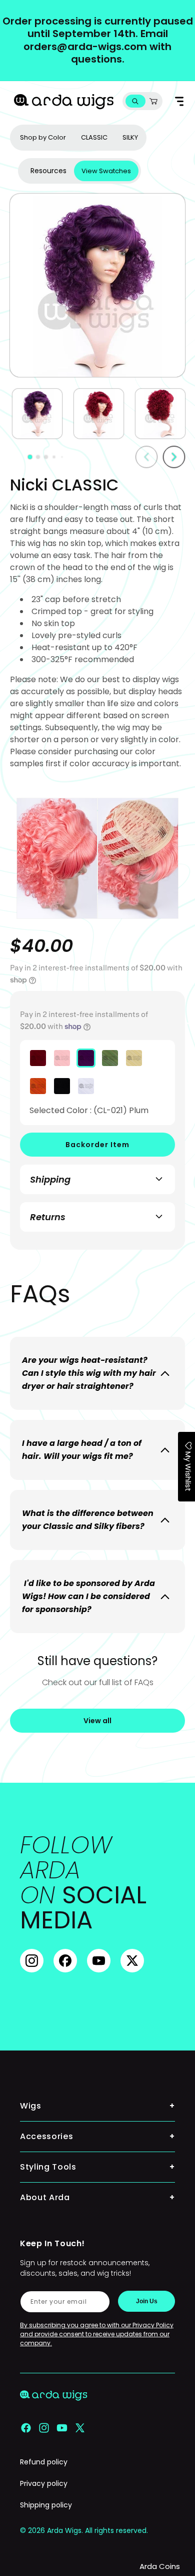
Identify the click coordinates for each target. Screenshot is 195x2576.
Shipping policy (46, 2505)
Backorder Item (97, 1145)
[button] (135, 101)
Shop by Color (43, 137)
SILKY (130, 137)
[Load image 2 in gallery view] (99, 414)
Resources (48, 171)
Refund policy (44, 2462)
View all (97, 1721)
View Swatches (106, 171)
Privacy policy (44, 2483)
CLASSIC (94, 137)
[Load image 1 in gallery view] (37, 414)
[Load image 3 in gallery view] (160, 414)
